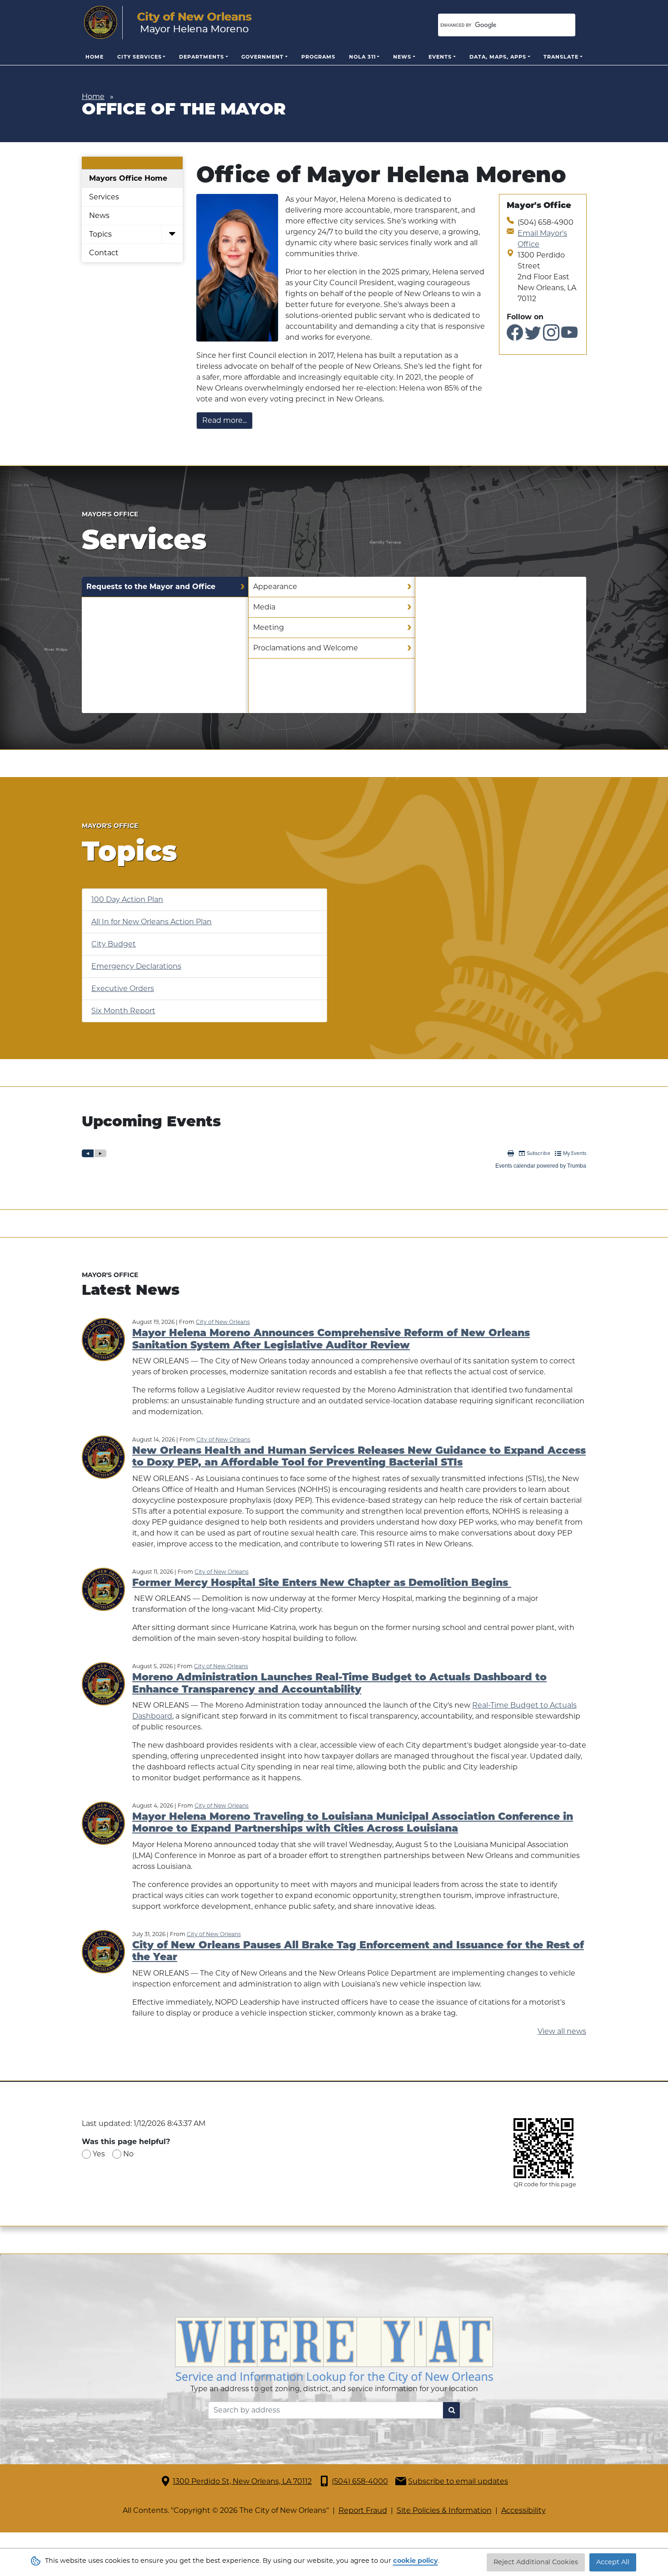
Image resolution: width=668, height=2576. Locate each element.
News (402, 57)
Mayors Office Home (128, 178)
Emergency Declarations (136, 966)
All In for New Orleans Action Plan (152, 922)
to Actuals (558, 1705)
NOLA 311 (362, 57)
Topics (100, 234)
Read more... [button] (224, 420)
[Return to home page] (168, 23)
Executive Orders (123, 988)
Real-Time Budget (506, 1705)
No (128, 2154)
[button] (172, 235)
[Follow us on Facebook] (515, 336)
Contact (104, 253)
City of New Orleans (223, 1322)
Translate (561, 57)
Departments (202, 57)
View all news (562, 2031)
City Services (140, 57)
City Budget (114, 944)
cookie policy (416, 2561)
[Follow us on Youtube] (569, 336)
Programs (318, 57)
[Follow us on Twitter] (533, 336)
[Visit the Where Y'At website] (334, 2350)
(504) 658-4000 (360, 2481)
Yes (99, 2154)
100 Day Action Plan (127, 899)
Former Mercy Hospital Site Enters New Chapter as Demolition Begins (322, 1583)
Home (95, 57)
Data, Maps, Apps (498, 57)
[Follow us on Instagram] (551, 336)
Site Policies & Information (444, 2510)
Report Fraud (363, 2510)
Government (262, 57)
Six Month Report (123, 1011)
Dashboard (152, 1716)
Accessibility (523, 2510)
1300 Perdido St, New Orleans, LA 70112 (242, 2481)
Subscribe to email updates (458, 2481)
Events (440, 57)
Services (104, 197)
